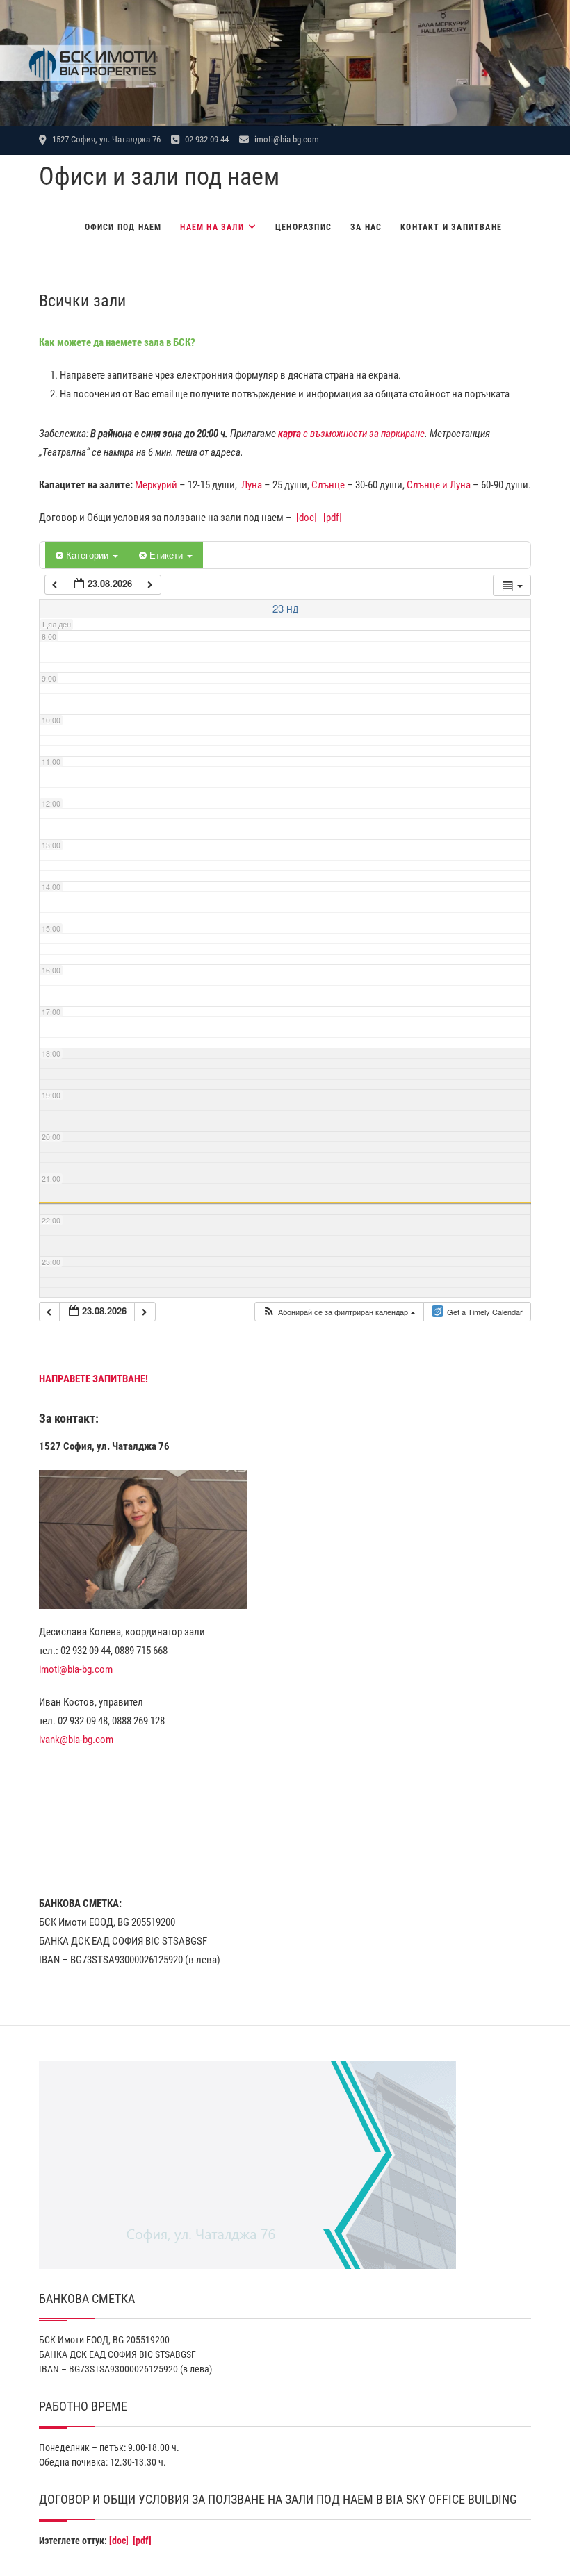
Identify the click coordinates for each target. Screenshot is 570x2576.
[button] (339, 1312)
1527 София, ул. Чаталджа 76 (105, 139)
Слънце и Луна (439, 485)
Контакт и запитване (451, 227)
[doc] (307, 518)
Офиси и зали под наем (159, 176)
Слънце (328, 485)
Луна (252, 485)
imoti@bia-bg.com (286, 139)
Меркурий (156, 485)
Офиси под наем (123, 227)
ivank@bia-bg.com (76, 1740)
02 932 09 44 (206, 139)
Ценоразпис (303, 227)
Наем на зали (212, 227)
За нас (366, 227)
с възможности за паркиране (351, 434)
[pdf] (333, 518)
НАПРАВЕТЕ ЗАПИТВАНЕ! (93, 1379)
